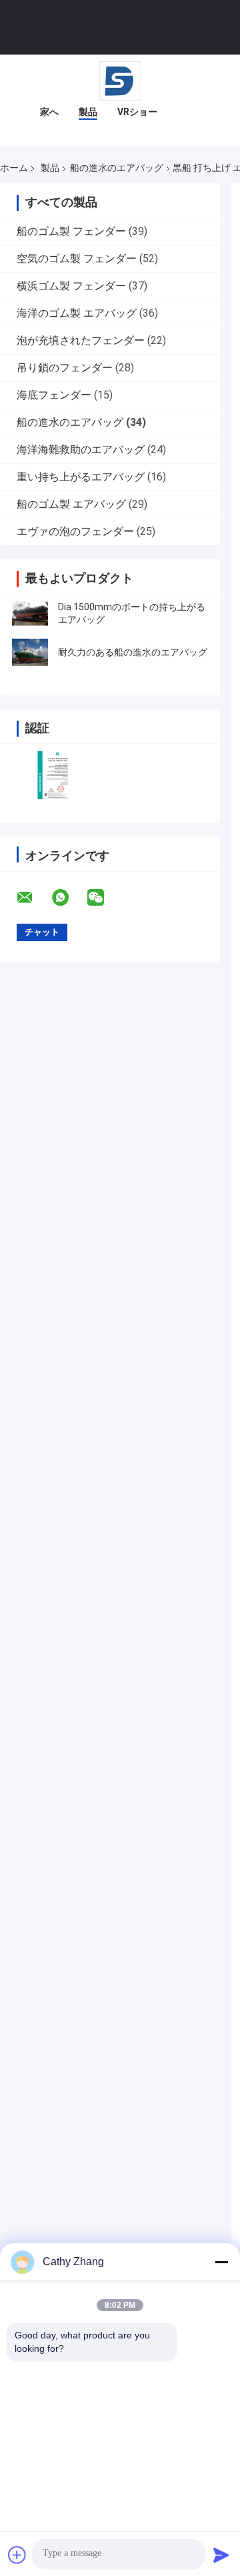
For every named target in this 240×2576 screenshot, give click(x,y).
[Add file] (17, 2555)
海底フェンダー (54, 395)
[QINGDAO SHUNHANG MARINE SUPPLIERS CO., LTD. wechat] (104, 898)
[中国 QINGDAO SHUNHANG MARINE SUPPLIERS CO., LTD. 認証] (55, 775)
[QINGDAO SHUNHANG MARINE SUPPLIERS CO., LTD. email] (33, 898)
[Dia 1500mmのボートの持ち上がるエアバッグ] (30, 614)
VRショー (137, 112)
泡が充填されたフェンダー (81, 340)
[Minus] (221, 2262)
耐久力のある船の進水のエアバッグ (133, 652)
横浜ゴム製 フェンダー (71, 286)
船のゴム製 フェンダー (71, 231)
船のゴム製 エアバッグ (71, 504)
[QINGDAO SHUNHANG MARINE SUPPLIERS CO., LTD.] (120, 81)
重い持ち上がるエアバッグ (81, 477)
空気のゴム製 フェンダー (77, 259)
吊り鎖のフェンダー (65, 368)
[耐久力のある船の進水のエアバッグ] (30, 652)
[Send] (221, 2555)
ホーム (14, 168)
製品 (88, 112)
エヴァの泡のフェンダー (75, 531)
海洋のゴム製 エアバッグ (77, 313)
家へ (49, 112)
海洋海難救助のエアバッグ (81, 450)
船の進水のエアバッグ (117, 168)
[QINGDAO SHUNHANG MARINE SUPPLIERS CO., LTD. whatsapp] (69, 898)
